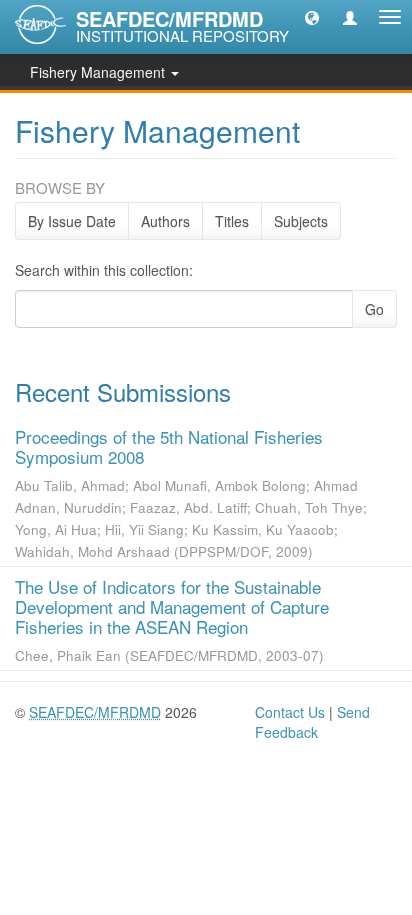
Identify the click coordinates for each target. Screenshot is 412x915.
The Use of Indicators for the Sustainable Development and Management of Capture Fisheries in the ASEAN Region (172, 607)
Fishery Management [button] (99, 72)
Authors (165, 221)
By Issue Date (72, 221)
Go (374, 309)
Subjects (301, 221)
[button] (312, 17)
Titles (232, 221)
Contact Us (290, 712)
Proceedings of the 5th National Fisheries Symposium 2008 (169, 446)
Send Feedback (312, 722)
